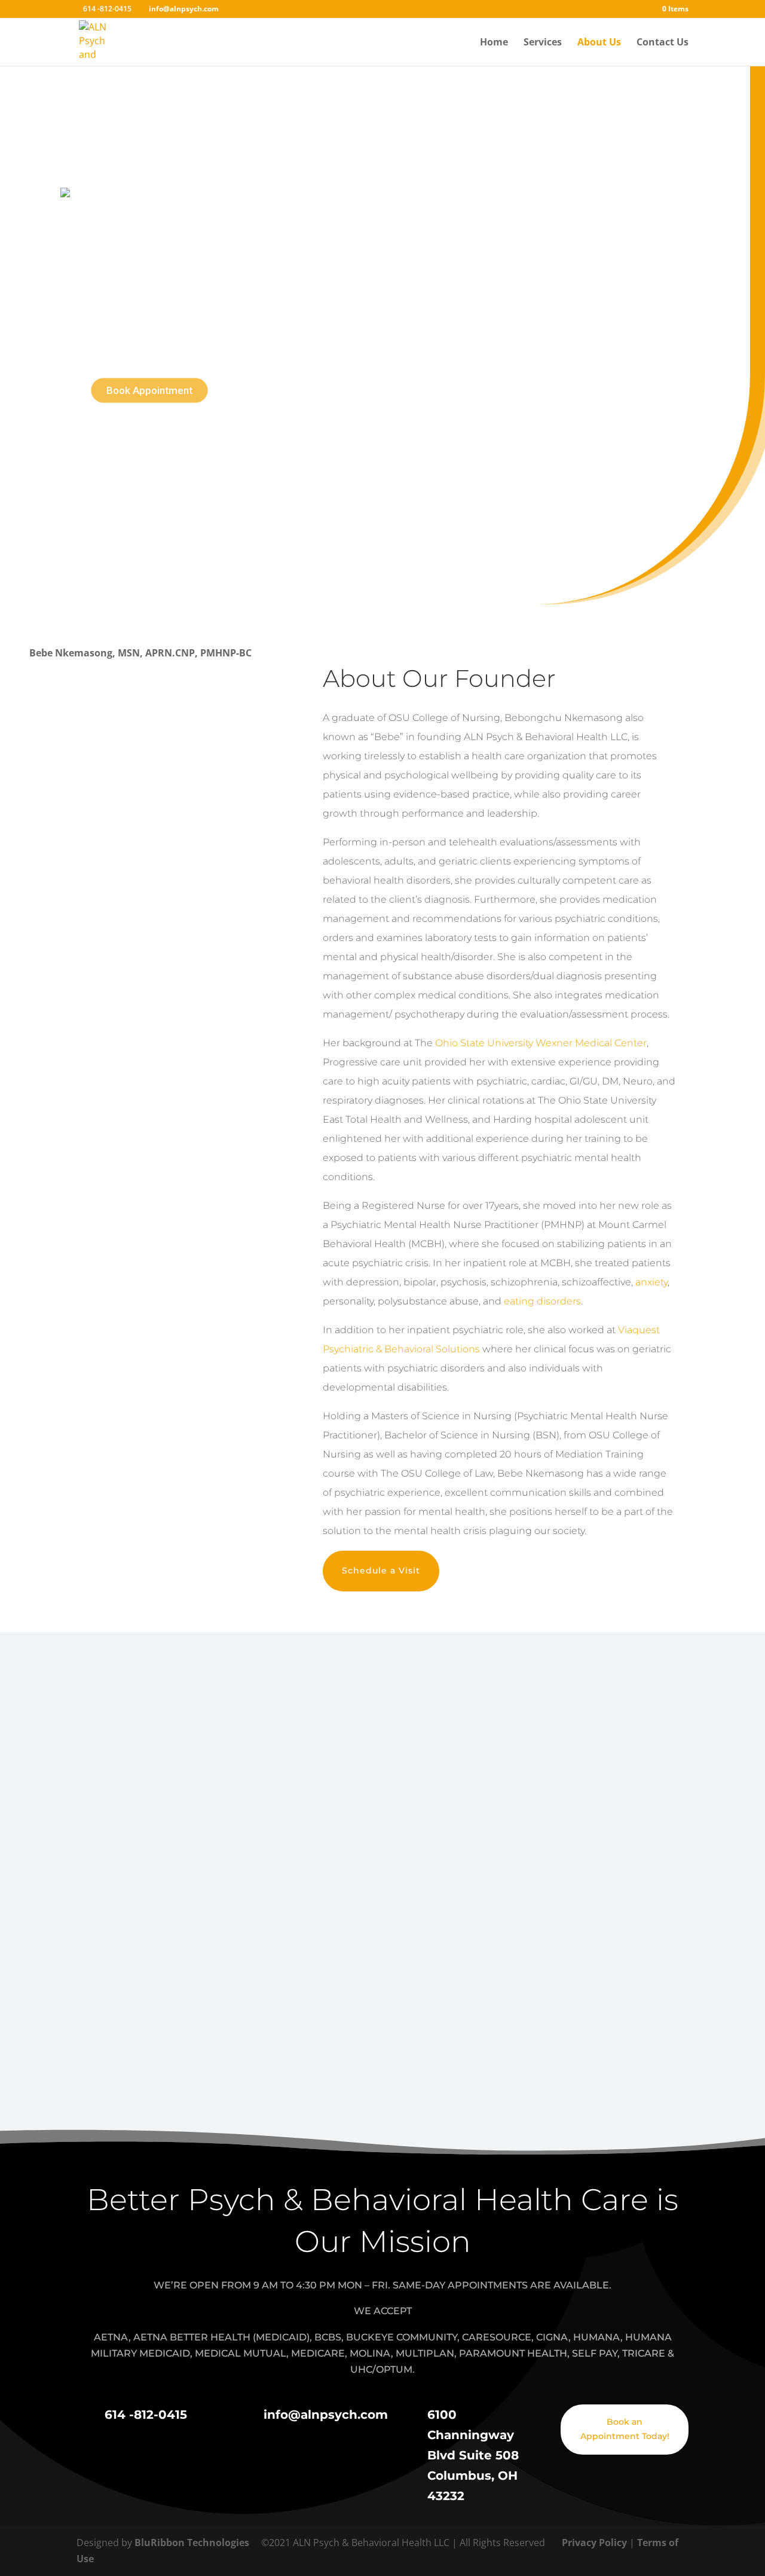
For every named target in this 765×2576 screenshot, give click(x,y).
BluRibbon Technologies (192, 2543)
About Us (599, 43)
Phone (429, 1869)
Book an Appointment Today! (625, 2429)
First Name (227, 1816)
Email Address (235, 1869)
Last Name (439, 1816)
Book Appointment (149, 390)
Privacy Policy (596, 2543)
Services (543, 43)
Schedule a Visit (381, 1570)
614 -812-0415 (433, 1779)
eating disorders (542, 1301)
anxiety (651, 1282)
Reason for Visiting (246, 1923)
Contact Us (663, 43)
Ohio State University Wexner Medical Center (541, 1043)
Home (494, 43)
